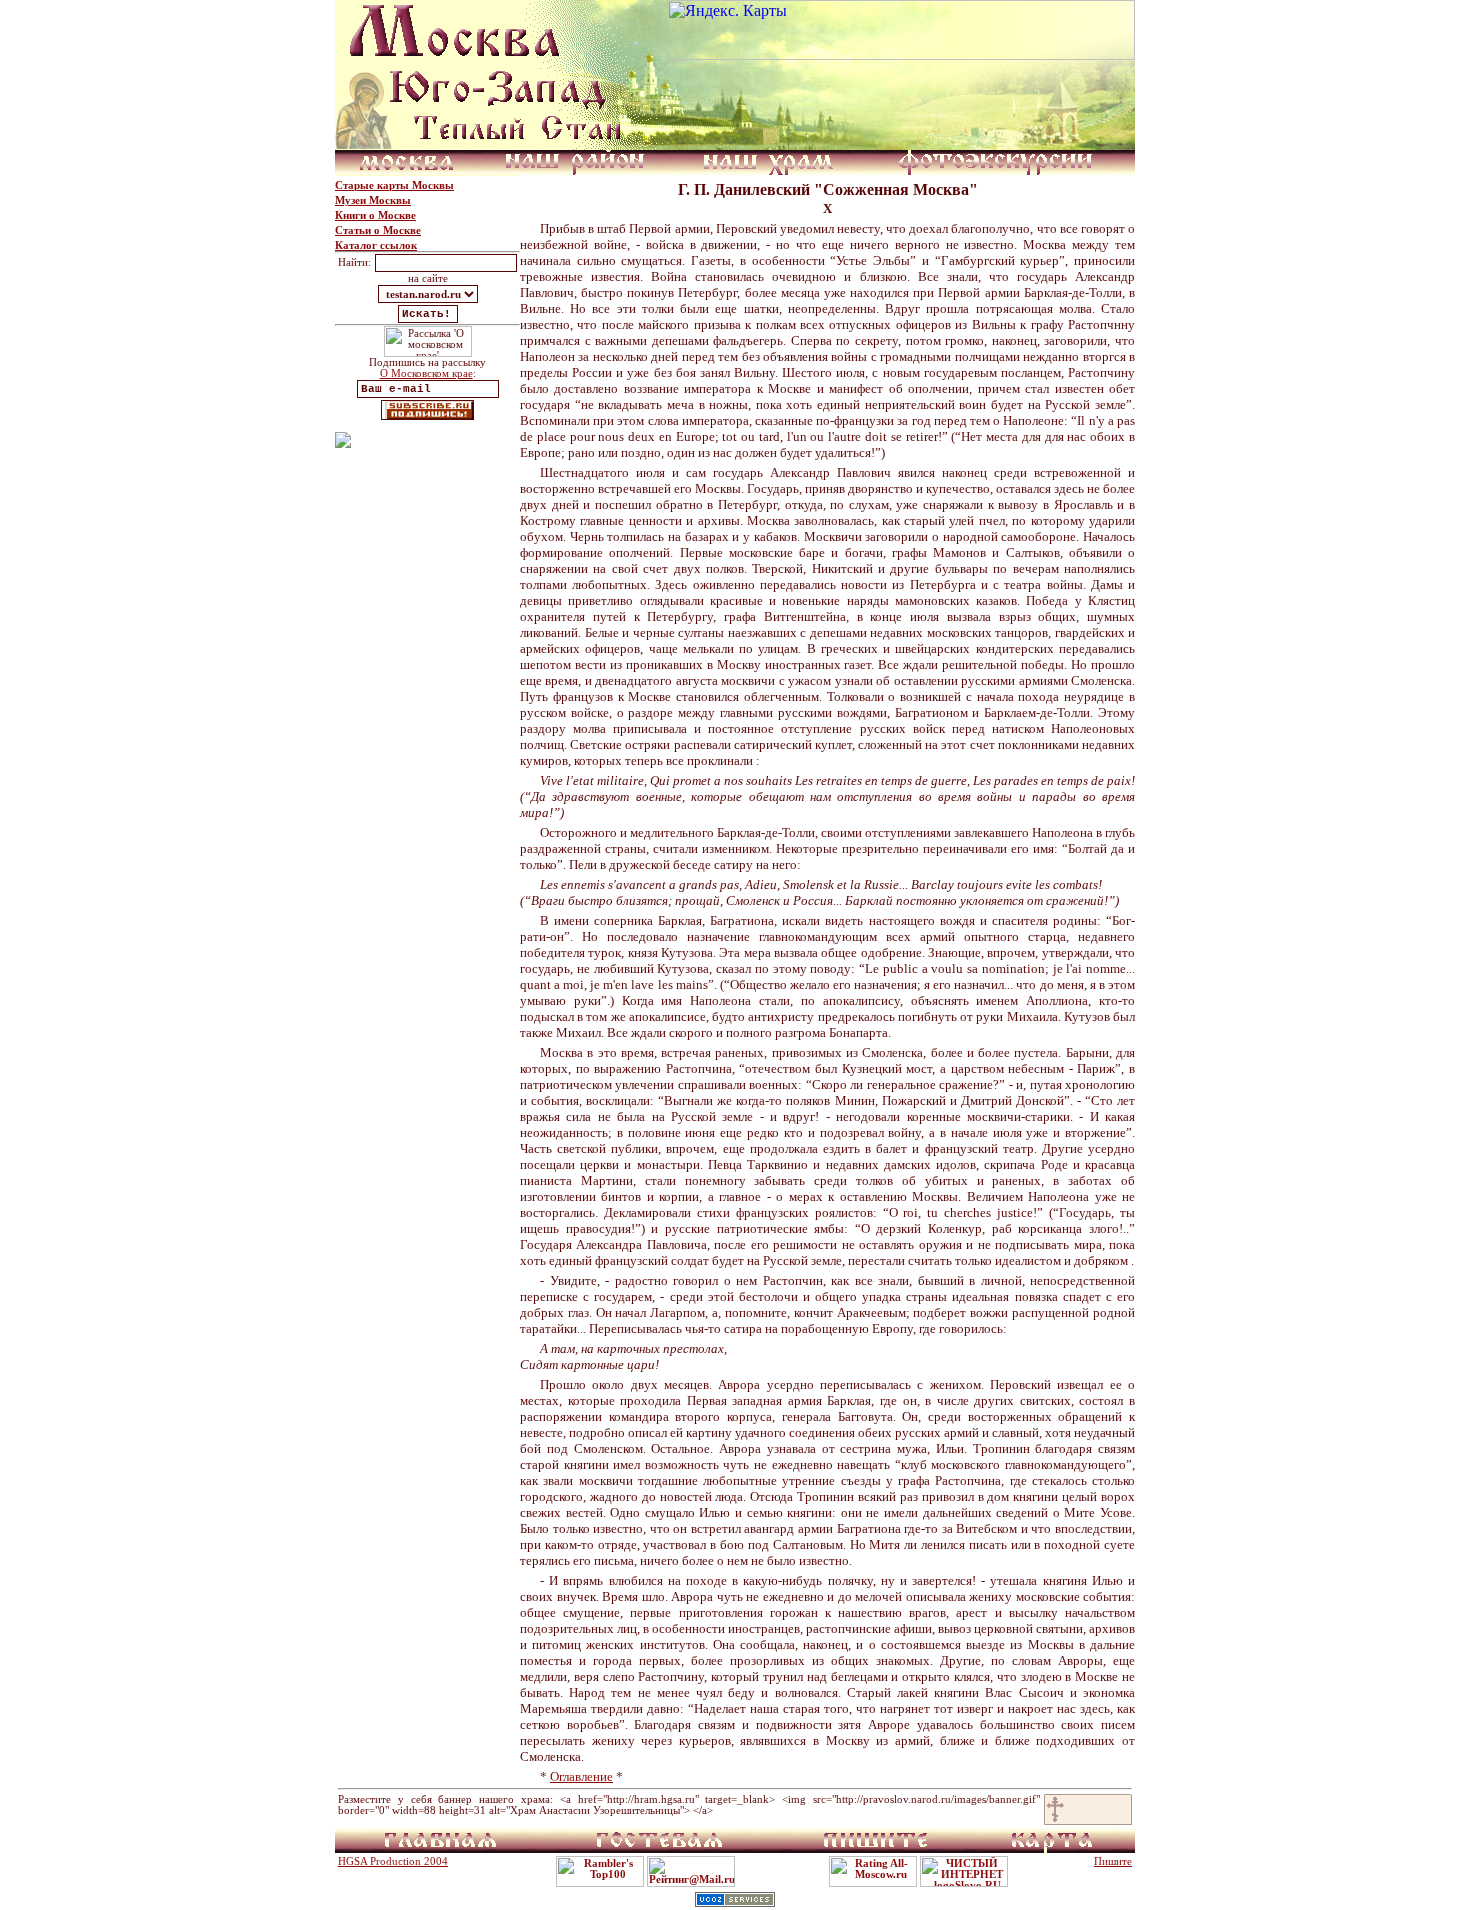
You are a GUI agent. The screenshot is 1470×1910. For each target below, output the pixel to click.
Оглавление (581, 1776)
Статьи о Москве (378, 230)
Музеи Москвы (373, 200)
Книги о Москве (375, 215)
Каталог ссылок (376, 245)
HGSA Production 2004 (393, 1861)
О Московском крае (426, 373)
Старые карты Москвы (394, 185)
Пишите (1113, 1861)
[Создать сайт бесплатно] (735, 1901)
